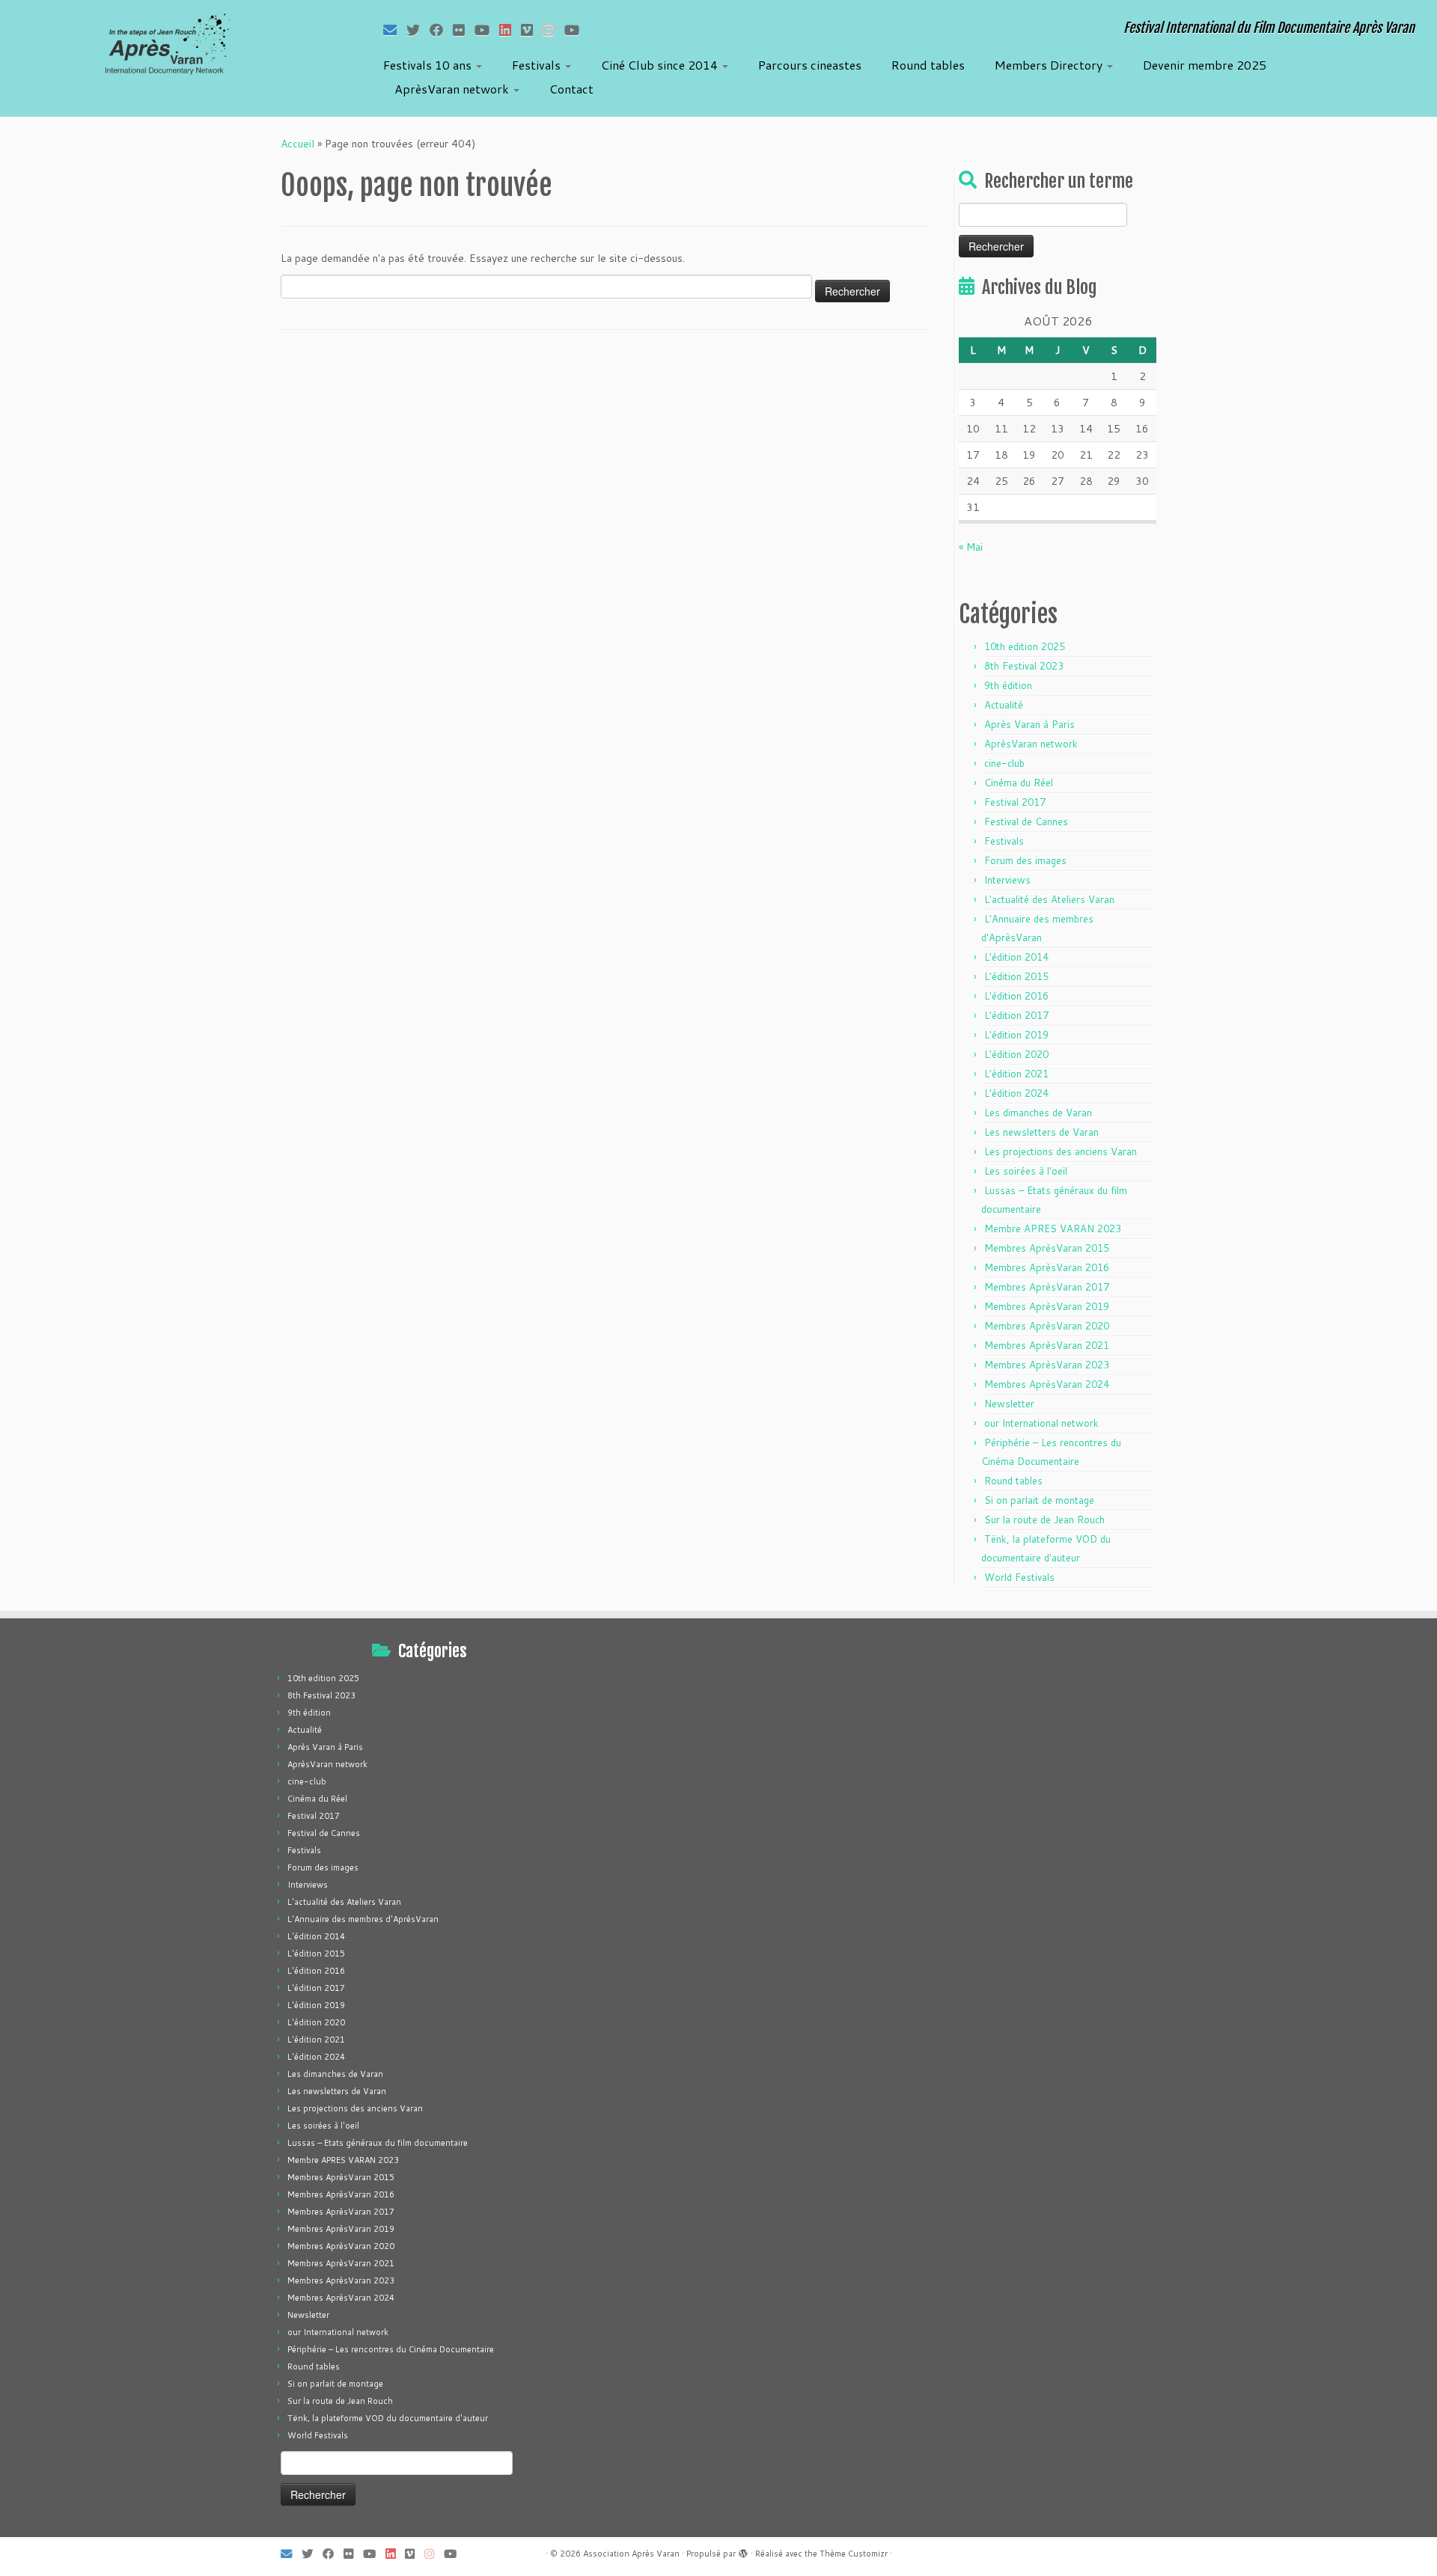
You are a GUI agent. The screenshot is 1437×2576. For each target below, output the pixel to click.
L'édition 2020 (1016, 1054)
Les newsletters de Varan (1041, 1132)
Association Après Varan (631, 2554)
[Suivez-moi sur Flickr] (464, 30)
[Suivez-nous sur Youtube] (577, 30)
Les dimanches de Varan (1038, 1113)
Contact (571, 89)
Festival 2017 (1015, 802)
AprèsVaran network (453, 89)
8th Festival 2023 (1024, 666)
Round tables (928, 65)
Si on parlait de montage (1039, 1500)
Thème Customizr (854, 2554)
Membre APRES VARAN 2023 (1053, 1229)
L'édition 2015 (1016, 976)
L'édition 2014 (1016, 957)
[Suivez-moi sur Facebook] (441, 30)
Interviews (1007, 880)
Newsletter (1009, 1404)
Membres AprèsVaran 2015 (1047, 1248)
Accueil (298, 144)
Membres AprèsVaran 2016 (1047, 1267)
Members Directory (1050, 65)
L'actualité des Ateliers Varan (1049, 899)
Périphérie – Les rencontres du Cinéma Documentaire (391, 2349)
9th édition (1008, 685)
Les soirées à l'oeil (1026, 1171)
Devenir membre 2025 (1205, 65)
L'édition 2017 (1016, 1015)
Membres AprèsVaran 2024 (1047, 1384)
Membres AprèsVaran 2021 (1047, 1345)
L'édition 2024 (1016, 1093)
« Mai (971, 547)
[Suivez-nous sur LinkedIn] (510, 30)
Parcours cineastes (810, 65)
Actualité (1004, 705)
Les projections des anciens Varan (1061, 1151)
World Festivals (1019, 1577)
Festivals (538, 65)
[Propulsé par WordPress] (743, 2551)
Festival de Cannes (1026, 822)
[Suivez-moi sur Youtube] (487, 30)
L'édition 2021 (1016, 1074)
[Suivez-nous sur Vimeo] (532, 30)
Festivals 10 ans (429, 65)
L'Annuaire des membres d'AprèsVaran (363, 1919)
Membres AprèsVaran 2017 (1047, 1287)
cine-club (1004, 763)
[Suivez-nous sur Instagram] (553, 30)
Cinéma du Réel (1019, 783)
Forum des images (1025, 860)
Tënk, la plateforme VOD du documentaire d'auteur (388, 2418)
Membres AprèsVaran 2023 (1047, 1365)
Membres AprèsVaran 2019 (1047, 1306)
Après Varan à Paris (1029, 724)
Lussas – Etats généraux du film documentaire (378, 2143)
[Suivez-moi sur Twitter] (418, 30)
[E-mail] (395, 30)
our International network (1041, 1423)
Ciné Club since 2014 (661, 65)
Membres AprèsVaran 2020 (1047, 1326)
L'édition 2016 (1016, 996)
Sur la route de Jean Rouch (1044, 1520)
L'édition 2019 (1016, 1035)
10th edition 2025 (1025, 646)
